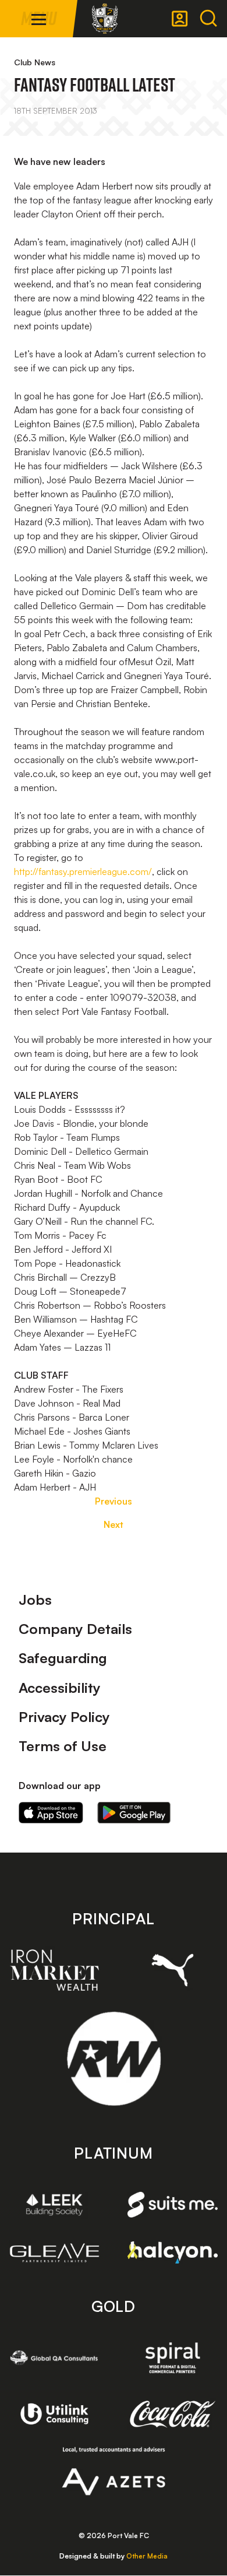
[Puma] (173, 1970)
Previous (114, 1501)
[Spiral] (173, 2358)
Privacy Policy (64, 1717)
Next (114, 1524)
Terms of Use (63, 1746)
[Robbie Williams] (114, 2059)
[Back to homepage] (105, 19)
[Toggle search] (208, 19)
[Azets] (114, 2471)
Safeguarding (63, 1658)
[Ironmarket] (54, 1970)
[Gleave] (54, 2253)
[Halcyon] (173, 2252)
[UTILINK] (54, 2414)
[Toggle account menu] (180, 19)
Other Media (147, 2556)
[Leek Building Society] (54, 2204)
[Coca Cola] (173, 2414)
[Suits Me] (173, 2205)
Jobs (35, 1600)
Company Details (75, 1629)
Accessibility (60, 1688)
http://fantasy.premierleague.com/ (83, 871)
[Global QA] (54, 2358)
